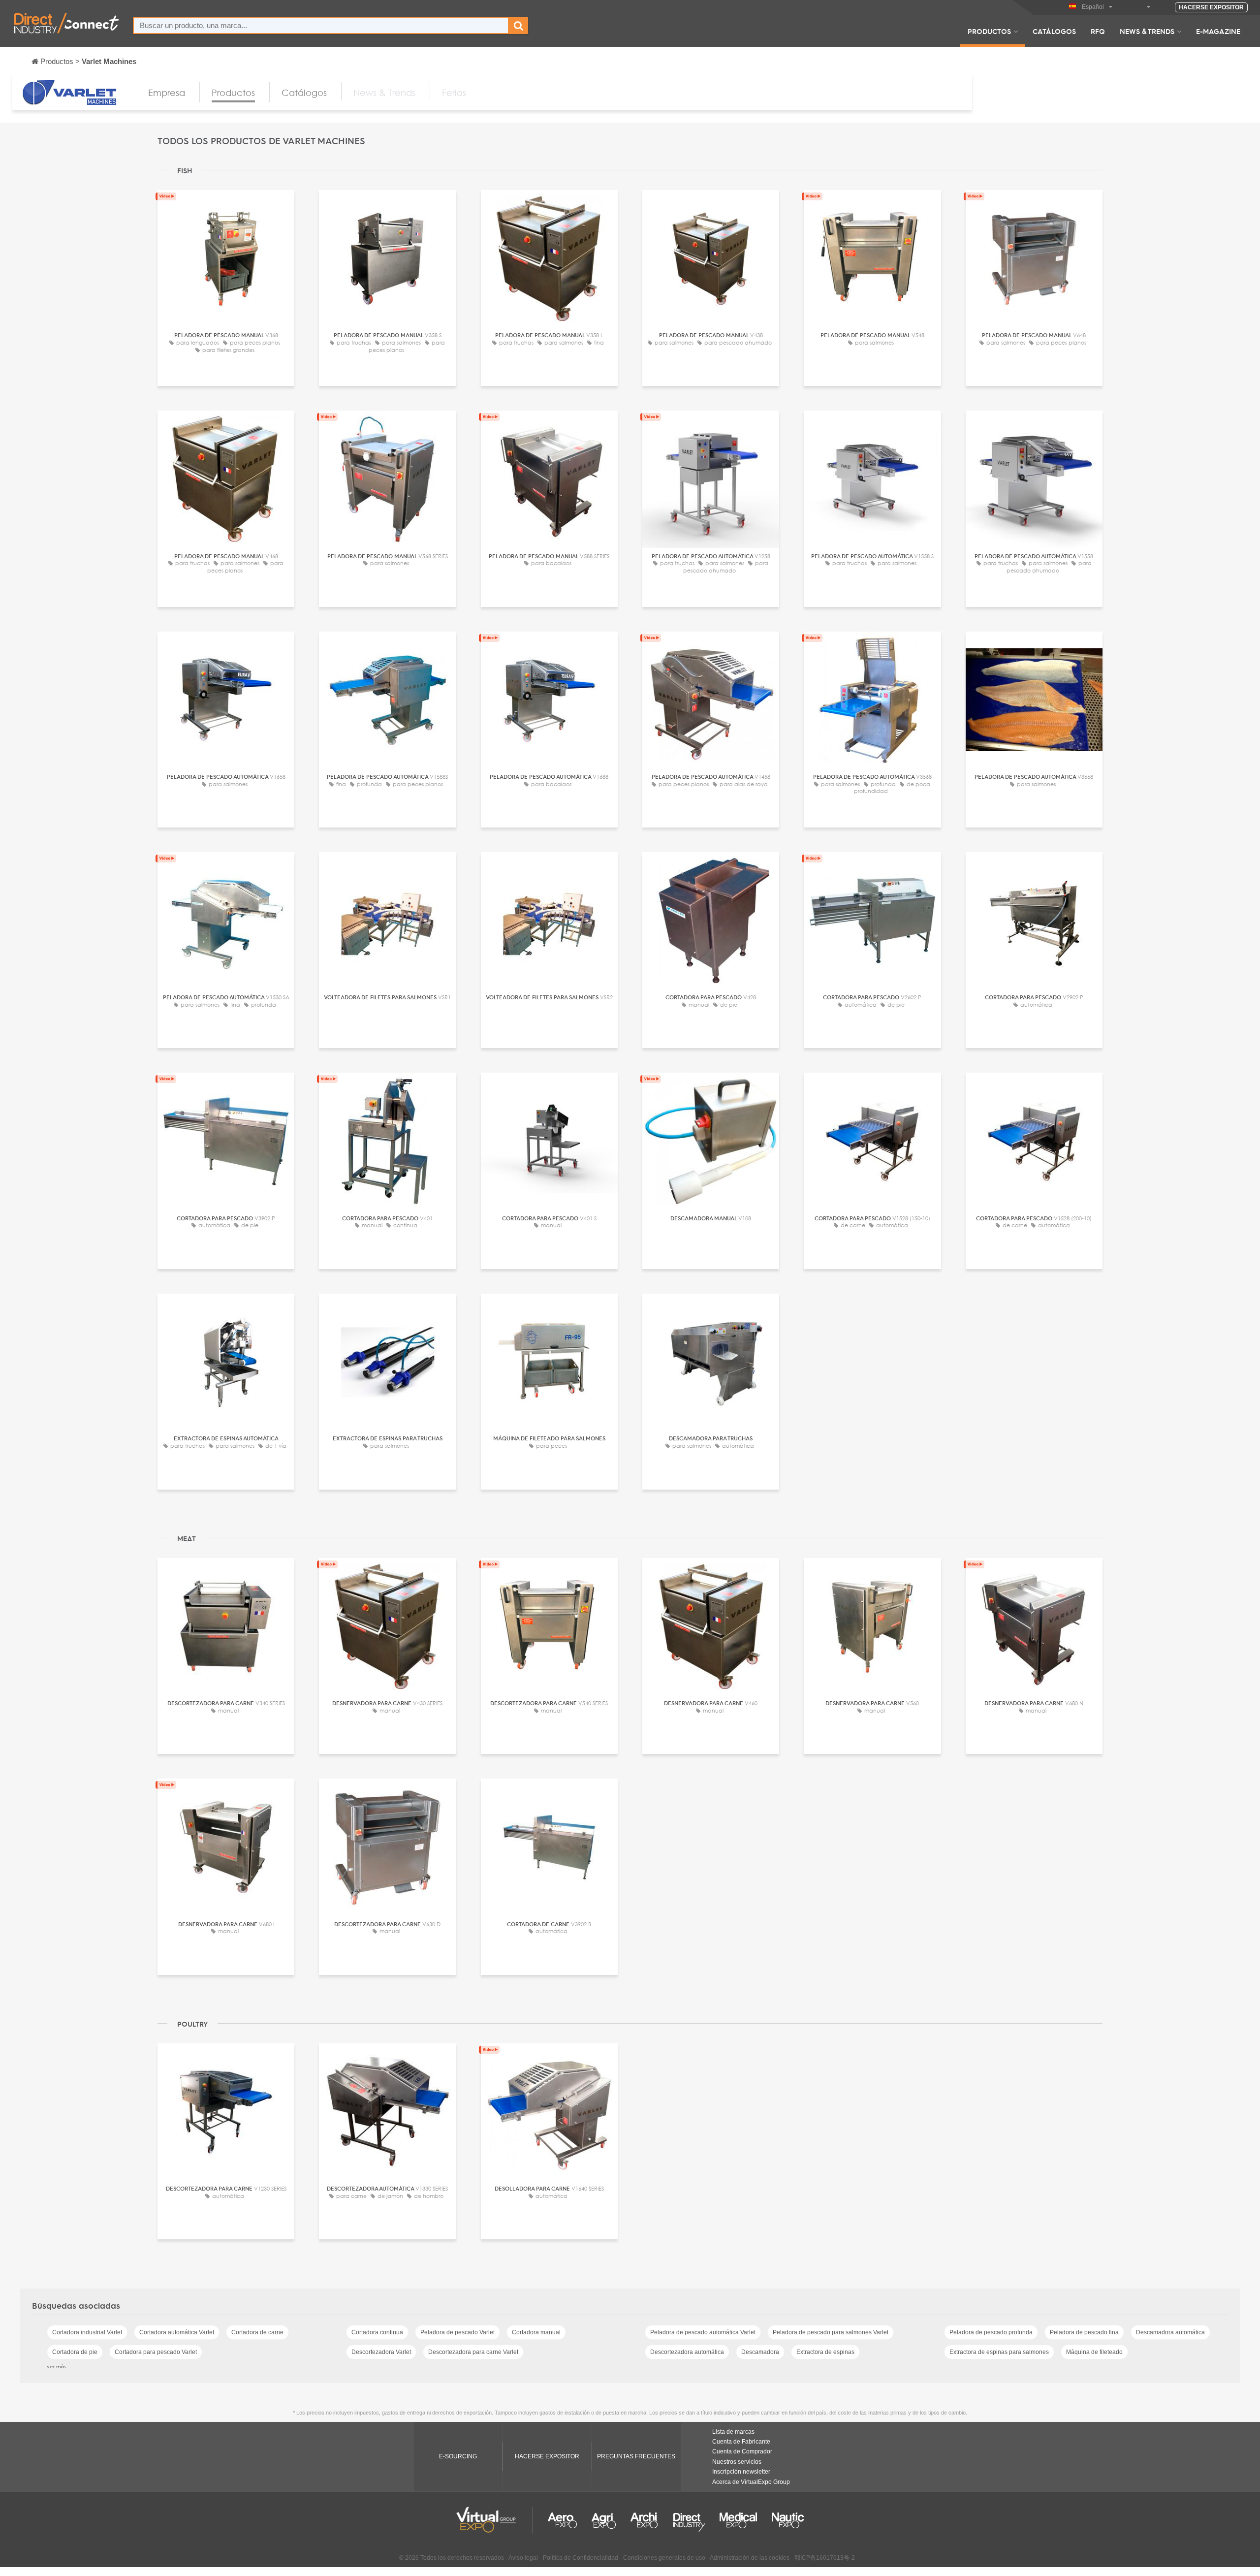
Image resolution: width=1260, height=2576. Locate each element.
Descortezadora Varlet (381, 2352)
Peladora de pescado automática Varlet (703, 2332)
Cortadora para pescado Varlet (156, 2352)
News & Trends (1147, 31)
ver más (56, 2366)
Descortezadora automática (687, 2352)
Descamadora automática (1170, 2332)
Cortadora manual (536, 2332)
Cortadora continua (377, 2332)
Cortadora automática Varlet (177, 2332)
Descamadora (760, 2352)
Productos (989, 31)
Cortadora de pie (75, 2352)
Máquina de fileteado (1094, 2352)
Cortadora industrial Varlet (87, 2332)
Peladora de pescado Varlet (457, 2332)
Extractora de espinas (825, 2352)
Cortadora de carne (257, 2332)
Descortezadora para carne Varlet (473, 2352)
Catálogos (1054, 31)
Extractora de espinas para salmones (999, 2352)
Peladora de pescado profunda (991, 2332)
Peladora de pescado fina (1084, 2332)
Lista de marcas (733, 2432)
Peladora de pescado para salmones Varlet (831, 2332)
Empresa (167, 93)
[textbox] (321, 25)
